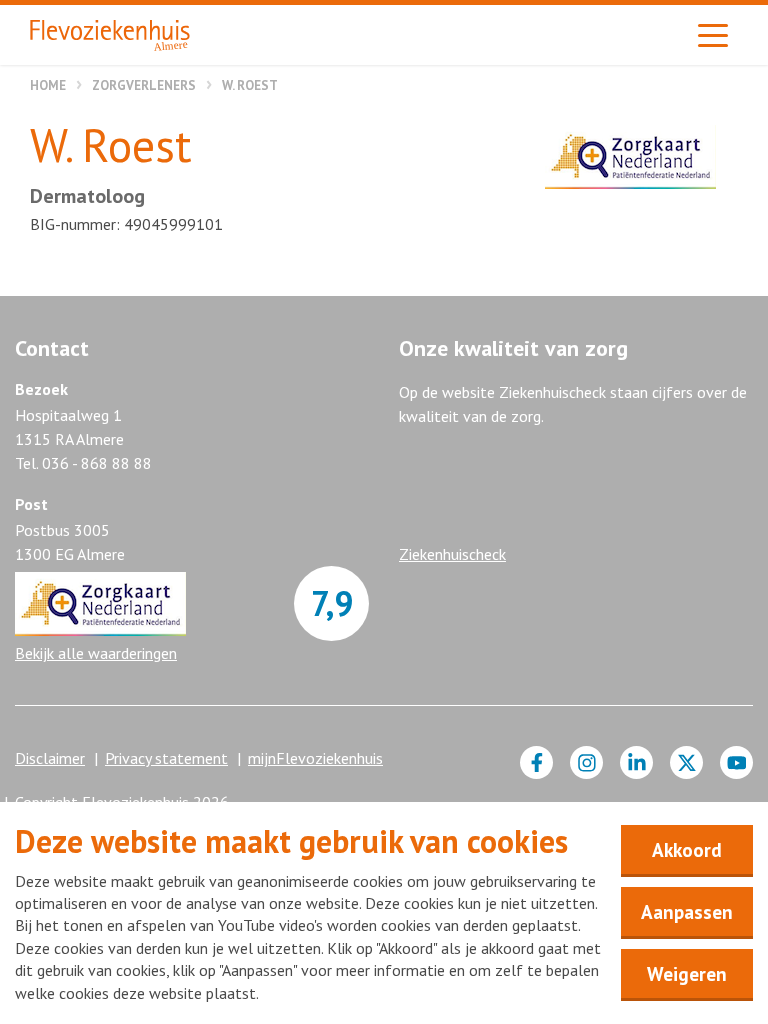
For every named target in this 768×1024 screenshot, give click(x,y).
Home (48, 85)
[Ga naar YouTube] (736, 762)
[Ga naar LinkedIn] (636, 762)
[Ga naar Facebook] (536, 762)
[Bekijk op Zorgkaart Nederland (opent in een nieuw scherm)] (630, 157)
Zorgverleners (144, 85)
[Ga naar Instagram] (586, 762)
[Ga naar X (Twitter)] (686, 762)
